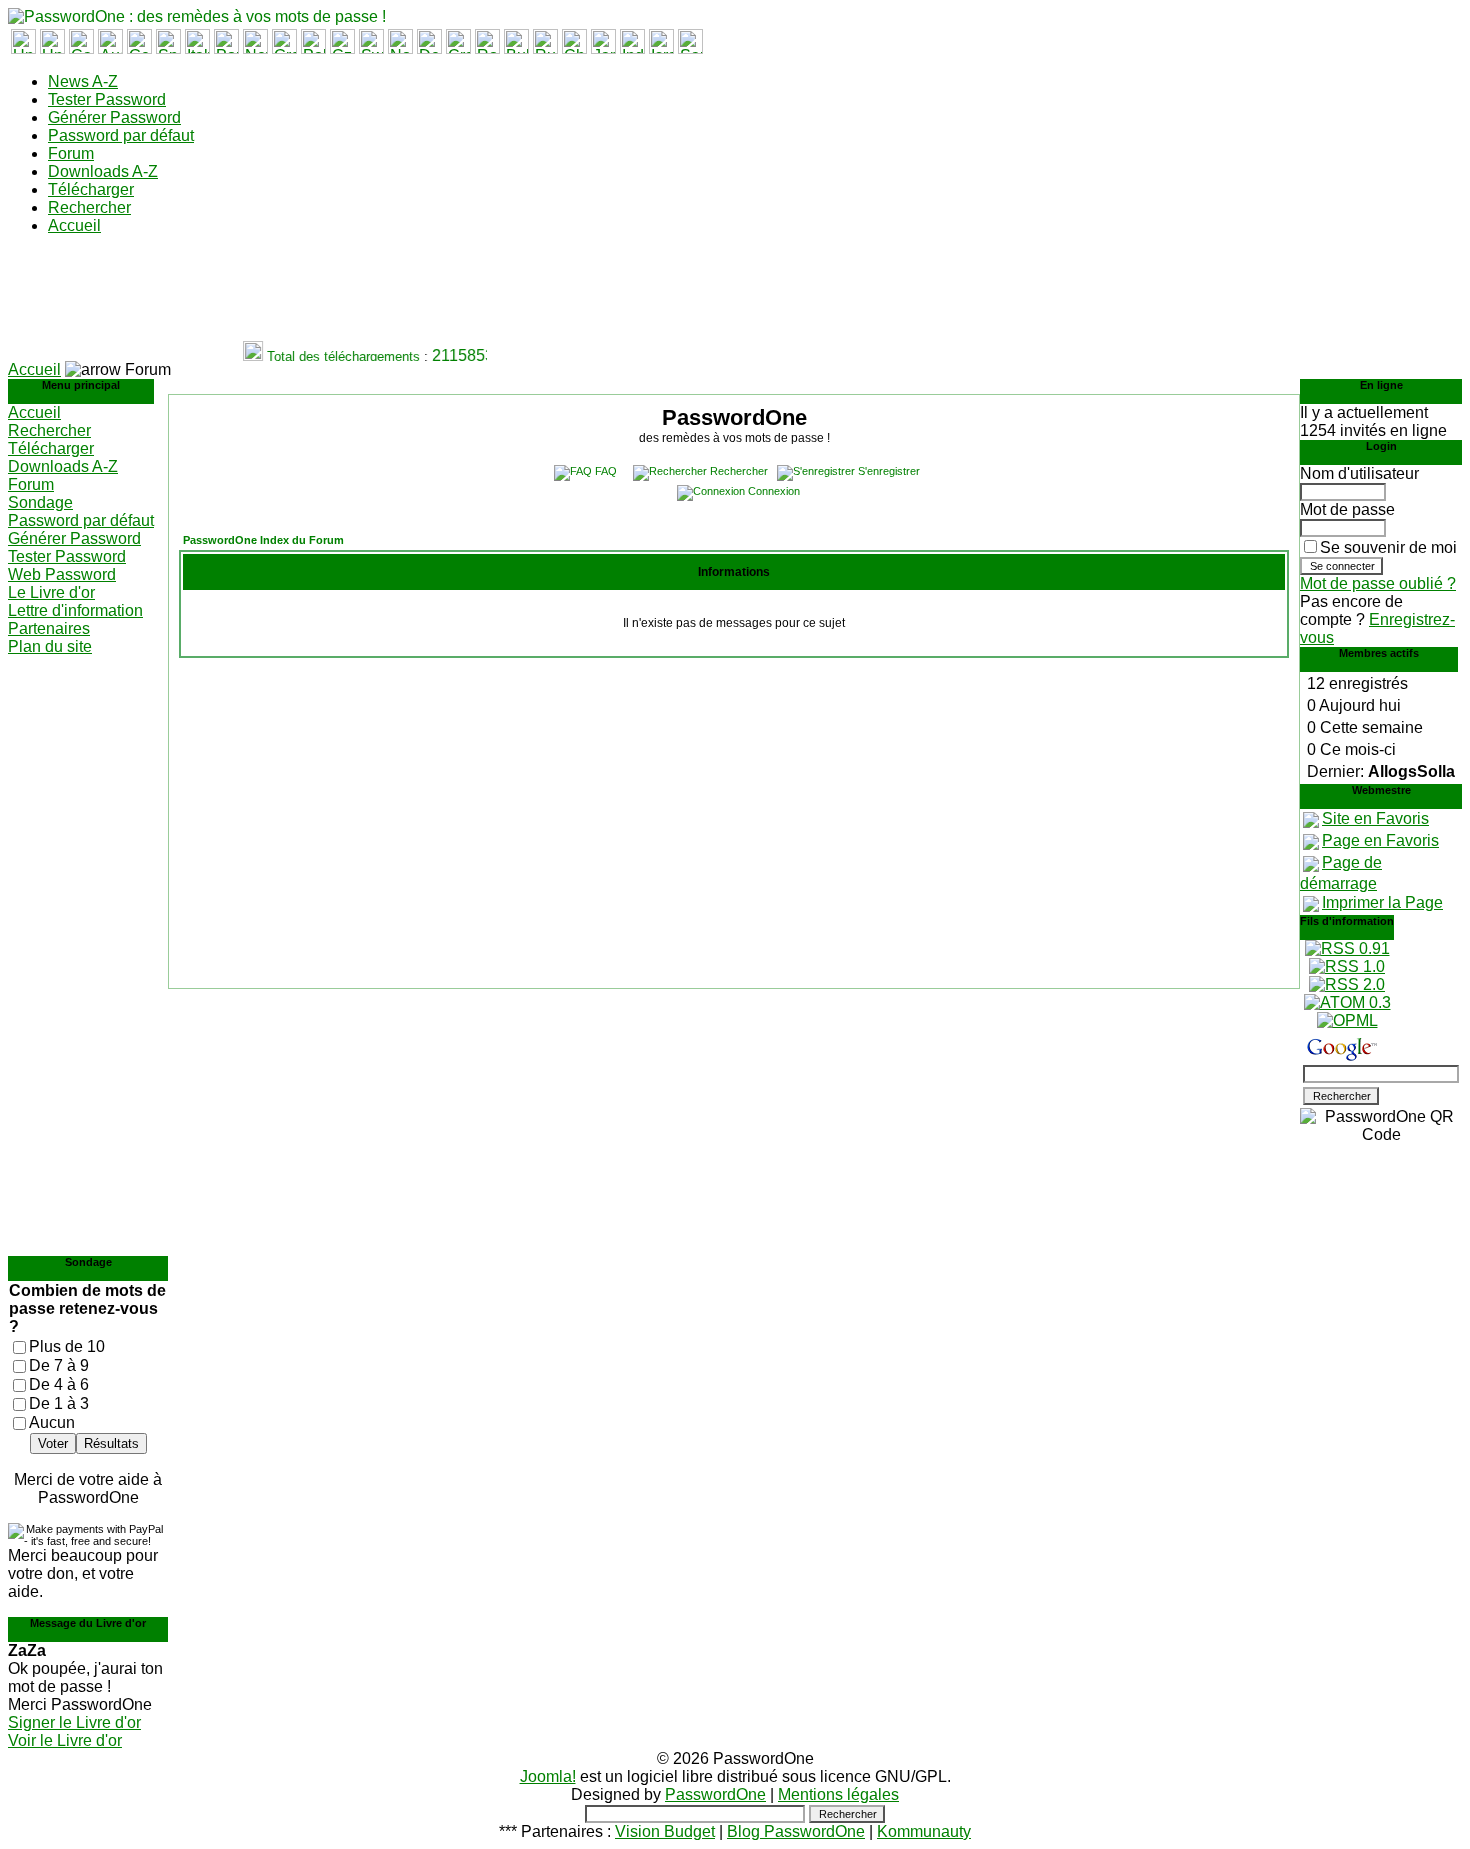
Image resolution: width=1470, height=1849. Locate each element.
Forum (71, 153)
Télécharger (91, 189)
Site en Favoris (1375, 818)
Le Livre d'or (51, 592)
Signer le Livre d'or (74, 1722)
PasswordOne (715, 1794)
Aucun (52, 1422)
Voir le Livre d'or (65, 1740)
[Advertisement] (372, 296)
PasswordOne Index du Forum (263, 540)
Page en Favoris (1380, 840)
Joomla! (548, 1776)
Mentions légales (838, 1794)
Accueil (74, 225)
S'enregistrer (889, 471)
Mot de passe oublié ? (1378, 583)
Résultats (111, 1443)
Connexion (774, 491)
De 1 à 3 (59, 1403)
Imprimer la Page (1382, 902)
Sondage (40, 502)
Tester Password (107, 99)
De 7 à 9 (59, 1365)
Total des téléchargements (335, 356)
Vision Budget (665, 1831)
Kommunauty (924, 1831)
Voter (53, 1443)
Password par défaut (121, 135)
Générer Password (114, 117)
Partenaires (49, 628)
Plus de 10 (67, 1346)
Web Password (62, 574)
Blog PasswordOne (796, 1831)
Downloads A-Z (103, 171)
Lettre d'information (75, 610)
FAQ (606, 471)
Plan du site (50, 646)
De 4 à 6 (59, 1384)
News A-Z (83, 81)
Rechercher (89, 207)
